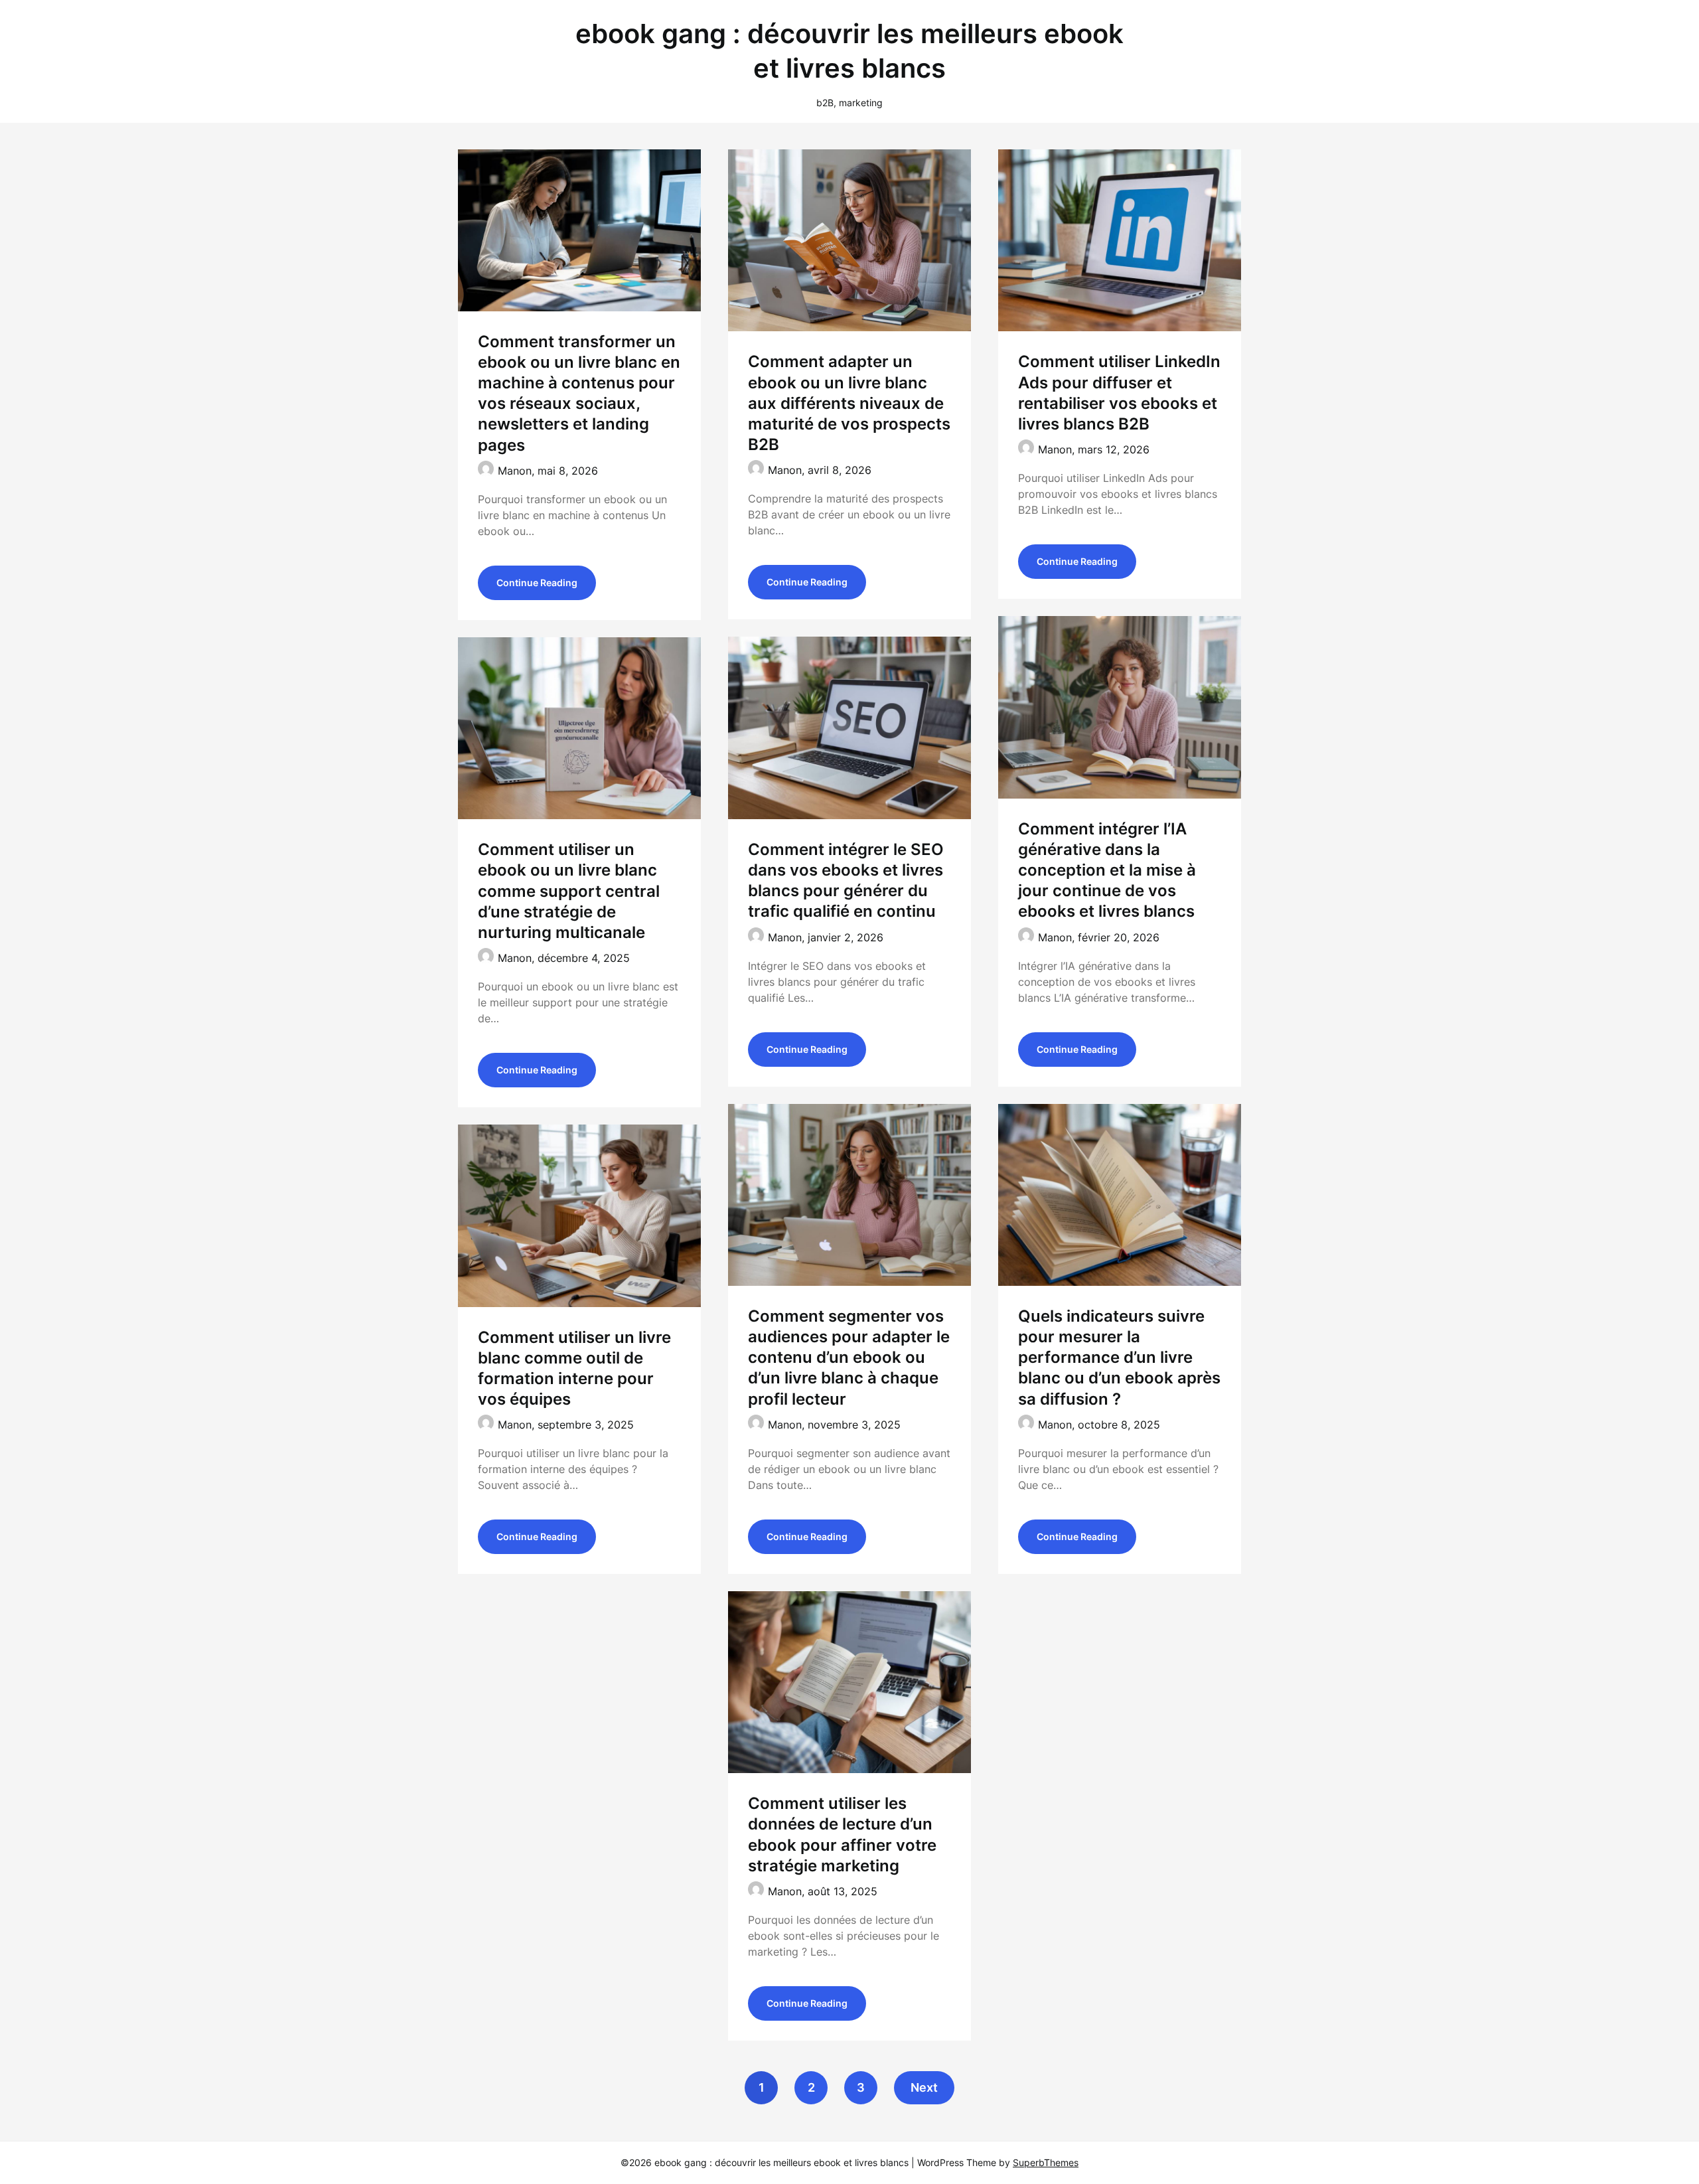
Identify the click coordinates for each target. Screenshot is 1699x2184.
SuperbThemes (1046, 2162)
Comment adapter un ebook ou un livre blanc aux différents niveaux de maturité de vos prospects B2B (849, 403)
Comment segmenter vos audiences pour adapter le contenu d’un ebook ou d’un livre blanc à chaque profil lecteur (849, 1358)
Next (924, 2087)
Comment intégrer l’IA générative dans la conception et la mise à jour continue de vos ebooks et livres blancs (1107, 870)
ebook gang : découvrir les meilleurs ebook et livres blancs (849, 51)
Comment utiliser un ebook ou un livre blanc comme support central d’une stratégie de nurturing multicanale (569, 891)
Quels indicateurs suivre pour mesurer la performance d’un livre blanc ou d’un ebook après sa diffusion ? (1119, 1358)
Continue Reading (537, 583)
